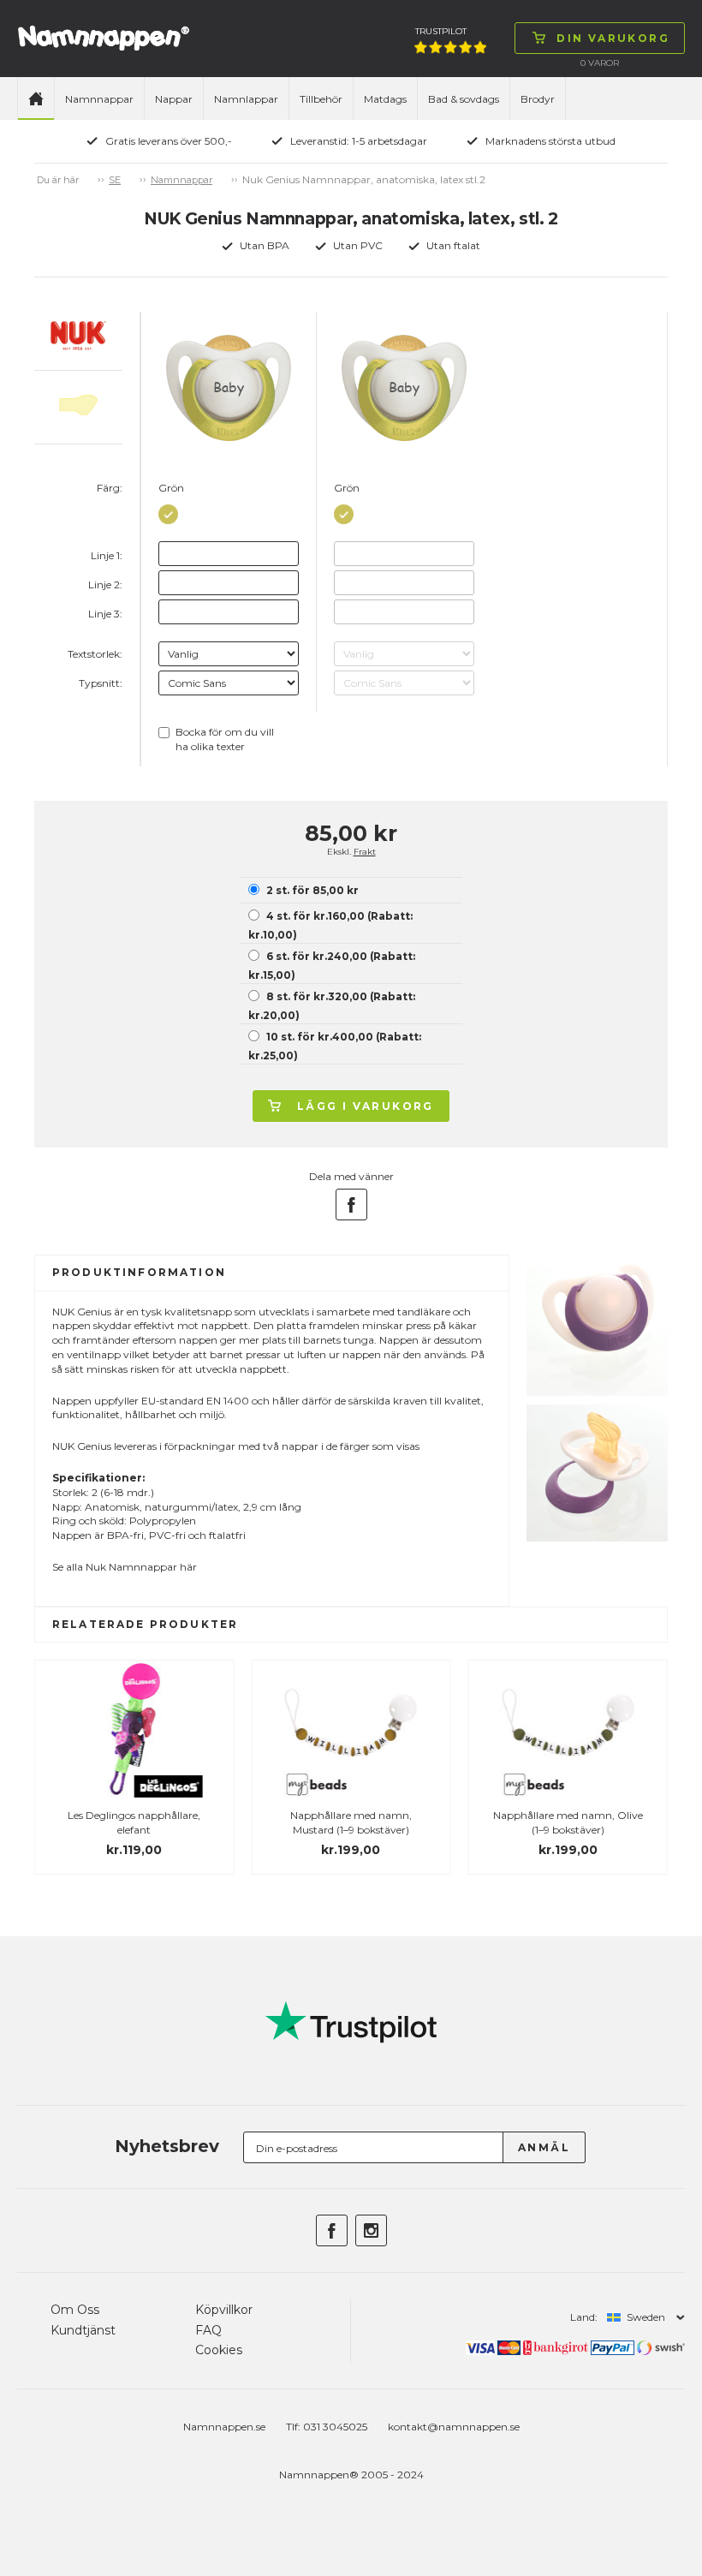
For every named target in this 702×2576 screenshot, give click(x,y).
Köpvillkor (224, 2310)
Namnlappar (246, 99)
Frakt (365, 852)
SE (115, 180)
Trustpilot (441, 31)
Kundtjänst (83, 2330)
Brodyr (538, 99)
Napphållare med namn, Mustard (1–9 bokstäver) (351, 1822)
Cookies (219, 2350)
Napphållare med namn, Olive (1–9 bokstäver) (568, 1822)
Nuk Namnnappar (131, 1567)
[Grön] (168, 511)
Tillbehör (321, 99)
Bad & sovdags (464, 99)
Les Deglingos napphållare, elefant (134, 1822)
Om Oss (75, 2310)
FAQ (208, 2330)
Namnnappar (99, 99)
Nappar (174, 99)
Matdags (385, 99)
